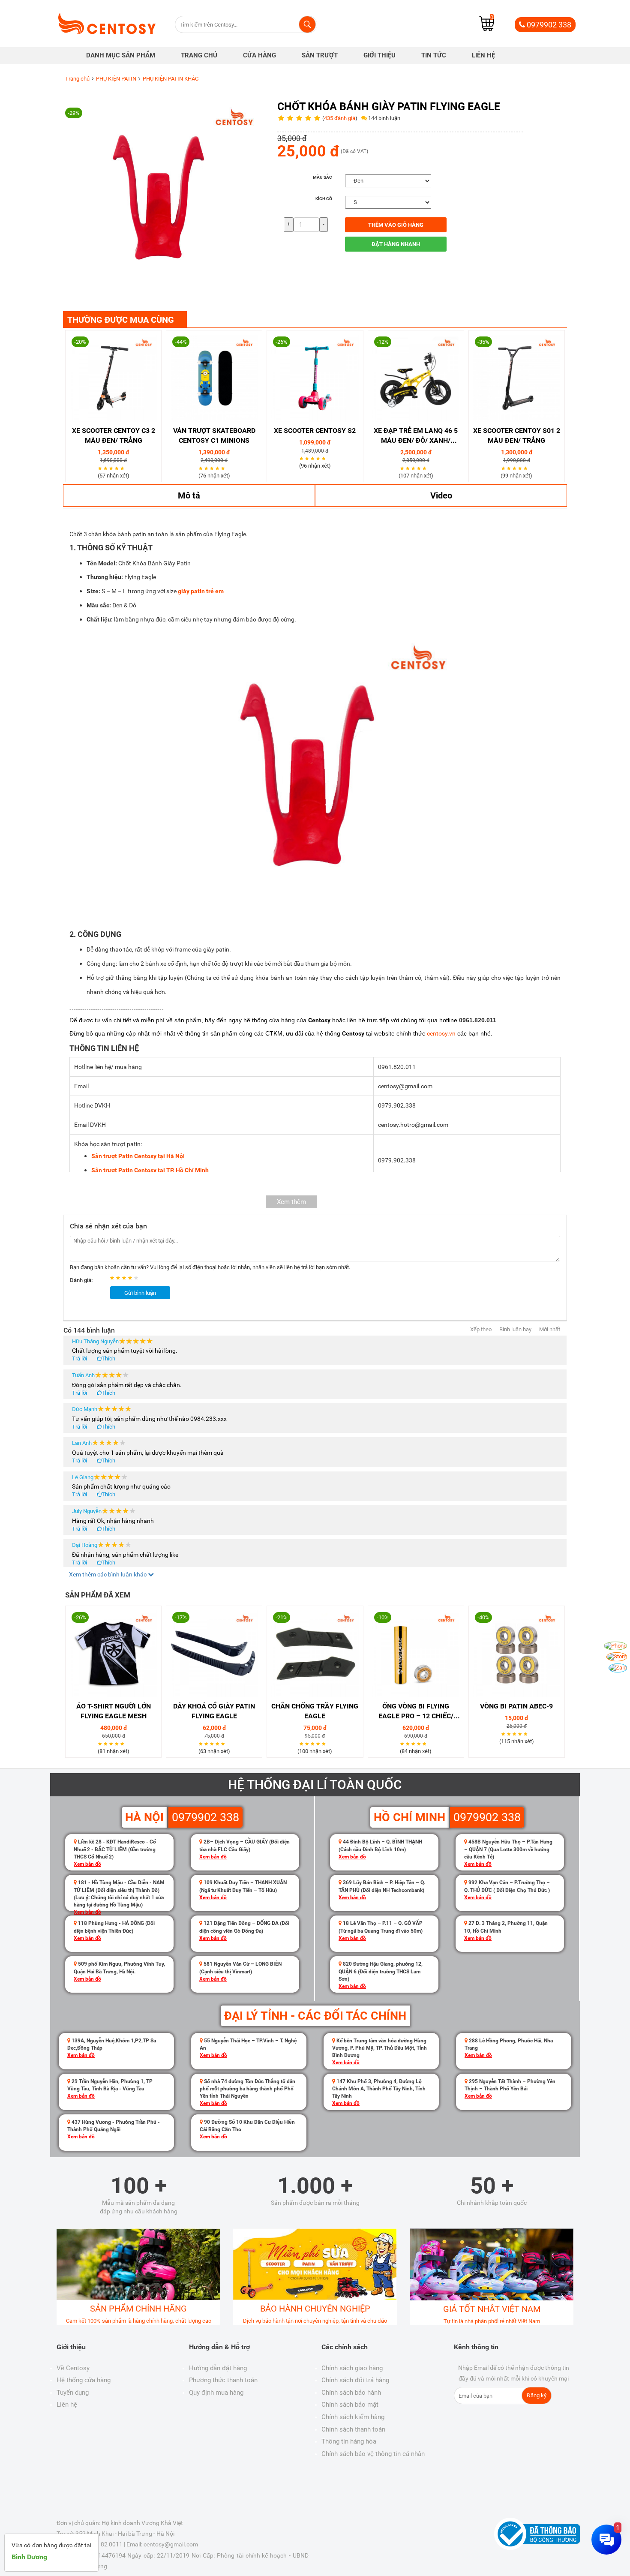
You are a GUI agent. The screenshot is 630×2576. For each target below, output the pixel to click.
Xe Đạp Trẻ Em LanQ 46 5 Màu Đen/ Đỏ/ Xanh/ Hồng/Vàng (416, 436)
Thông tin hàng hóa (349, 2441)
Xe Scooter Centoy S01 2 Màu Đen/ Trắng (517, 435)
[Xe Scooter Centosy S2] (315, 378)
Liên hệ (67, 2405)
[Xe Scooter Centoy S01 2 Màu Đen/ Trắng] (517, 378)
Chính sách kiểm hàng (353, 2417)
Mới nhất (550, 1329)
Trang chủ (77, 79)
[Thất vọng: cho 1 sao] (113, 1278)
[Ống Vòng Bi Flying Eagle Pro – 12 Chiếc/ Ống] (416, 1654)
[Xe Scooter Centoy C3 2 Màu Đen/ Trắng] (113, 378)
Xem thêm (291, 1202)
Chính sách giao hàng (352, 2368)
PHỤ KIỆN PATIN (116, 79)
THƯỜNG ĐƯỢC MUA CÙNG (121, 320)
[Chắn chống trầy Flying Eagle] (315, 1654)
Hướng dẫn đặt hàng (218, 2368)
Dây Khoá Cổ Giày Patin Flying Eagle (214, 1711)
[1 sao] (101, 468)
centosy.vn (441, 1033)
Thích (108, 1359)
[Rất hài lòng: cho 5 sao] (137, 1278)
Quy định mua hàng (216, 2393)
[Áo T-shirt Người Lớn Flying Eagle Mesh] (113, 1654)
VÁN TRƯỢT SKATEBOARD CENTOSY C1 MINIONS (214, 435)
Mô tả (189, 495)
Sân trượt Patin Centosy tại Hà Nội (138, 1156)
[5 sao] (123, 468)
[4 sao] (118, 468)
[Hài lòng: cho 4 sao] (131, 1278)
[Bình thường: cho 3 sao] (125, 1278)
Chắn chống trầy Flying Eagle (315, 1711)
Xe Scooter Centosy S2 (315, 431)
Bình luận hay (515, 1329)
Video (441, 495)
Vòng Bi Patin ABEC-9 (516, 1706)
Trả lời (79, 1359)
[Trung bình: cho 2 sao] (119, 1278)
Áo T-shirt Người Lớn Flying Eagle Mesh (114, 1711)
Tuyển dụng (73, 2393)
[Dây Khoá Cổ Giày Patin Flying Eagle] (214, 1654)
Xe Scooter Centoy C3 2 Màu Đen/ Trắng (114, 435)
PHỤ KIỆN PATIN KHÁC (171, 79)
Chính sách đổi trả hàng (355, 2380)
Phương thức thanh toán (223, 2380)
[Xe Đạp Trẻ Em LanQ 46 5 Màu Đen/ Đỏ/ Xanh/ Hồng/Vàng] (416, 378)
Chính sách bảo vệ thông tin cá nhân (373, 2454)
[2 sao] (106, 468)
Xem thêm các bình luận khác (108, 1574)
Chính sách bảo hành (351, 2393)
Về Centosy (73, 2368)
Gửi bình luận (140, 1293)
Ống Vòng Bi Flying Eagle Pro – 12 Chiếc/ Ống (416, 1712)
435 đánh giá (340, 118)
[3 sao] (112, 468)
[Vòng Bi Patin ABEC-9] (517, 1654)
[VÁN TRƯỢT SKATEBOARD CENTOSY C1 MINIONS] (214, 378)
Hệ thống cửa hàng (84, 2380)
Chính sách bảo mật (350, 2405)
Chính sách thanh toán (353, 2429)
